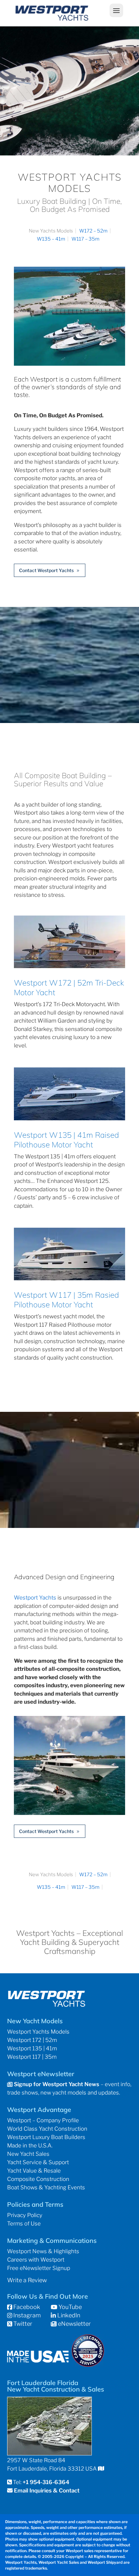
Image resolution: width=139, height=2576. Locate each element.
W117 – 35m (86, 239)
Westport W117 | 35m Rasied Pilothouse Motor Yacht (66, 1300)
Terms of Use (24, 2224)
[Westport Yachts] (69, 1813)
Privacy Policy (25, 2215)
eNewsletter (74, 2324)
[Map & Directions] (101, 2469)
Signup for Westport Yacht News (56, 2084)
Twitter (22, 2324)
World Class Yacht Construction (47, 2129)
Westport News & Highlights (43, 2251)
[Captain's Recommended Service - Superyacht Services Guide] (88, 2365)
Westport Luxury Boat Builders (46, 2137)
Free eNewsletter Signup (39, 2268)
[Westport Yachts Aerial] (69, 364)
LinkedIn (68, 2315)
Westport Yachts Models (38, 2032)
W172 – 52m (93, 231)
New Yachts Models (51, 231)
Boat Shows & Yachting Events (46, 2187)
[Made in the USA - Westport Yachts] (38, 2360)
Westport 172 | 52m (32, 2040)
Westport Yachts (35, 1598)
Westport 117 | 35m (32, 2057)
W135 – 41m (51, 239)
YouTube (69, 2307)
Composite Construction (38, 2179)
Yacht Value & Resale (34, 2171)
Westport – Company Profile (43, 2120)
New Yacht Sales (28, 2154)
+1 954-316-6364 (46, 2482)
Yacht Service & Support (38, 2162)
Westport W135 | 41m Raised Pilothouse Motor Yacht (66, 1140)
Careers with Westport (36, 2260)
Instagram (26, 2315)
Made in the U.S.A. (30, 2145)
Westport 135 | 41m (32, 2048)
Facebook (26, 2307)
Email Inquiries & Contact (47, 2491)
